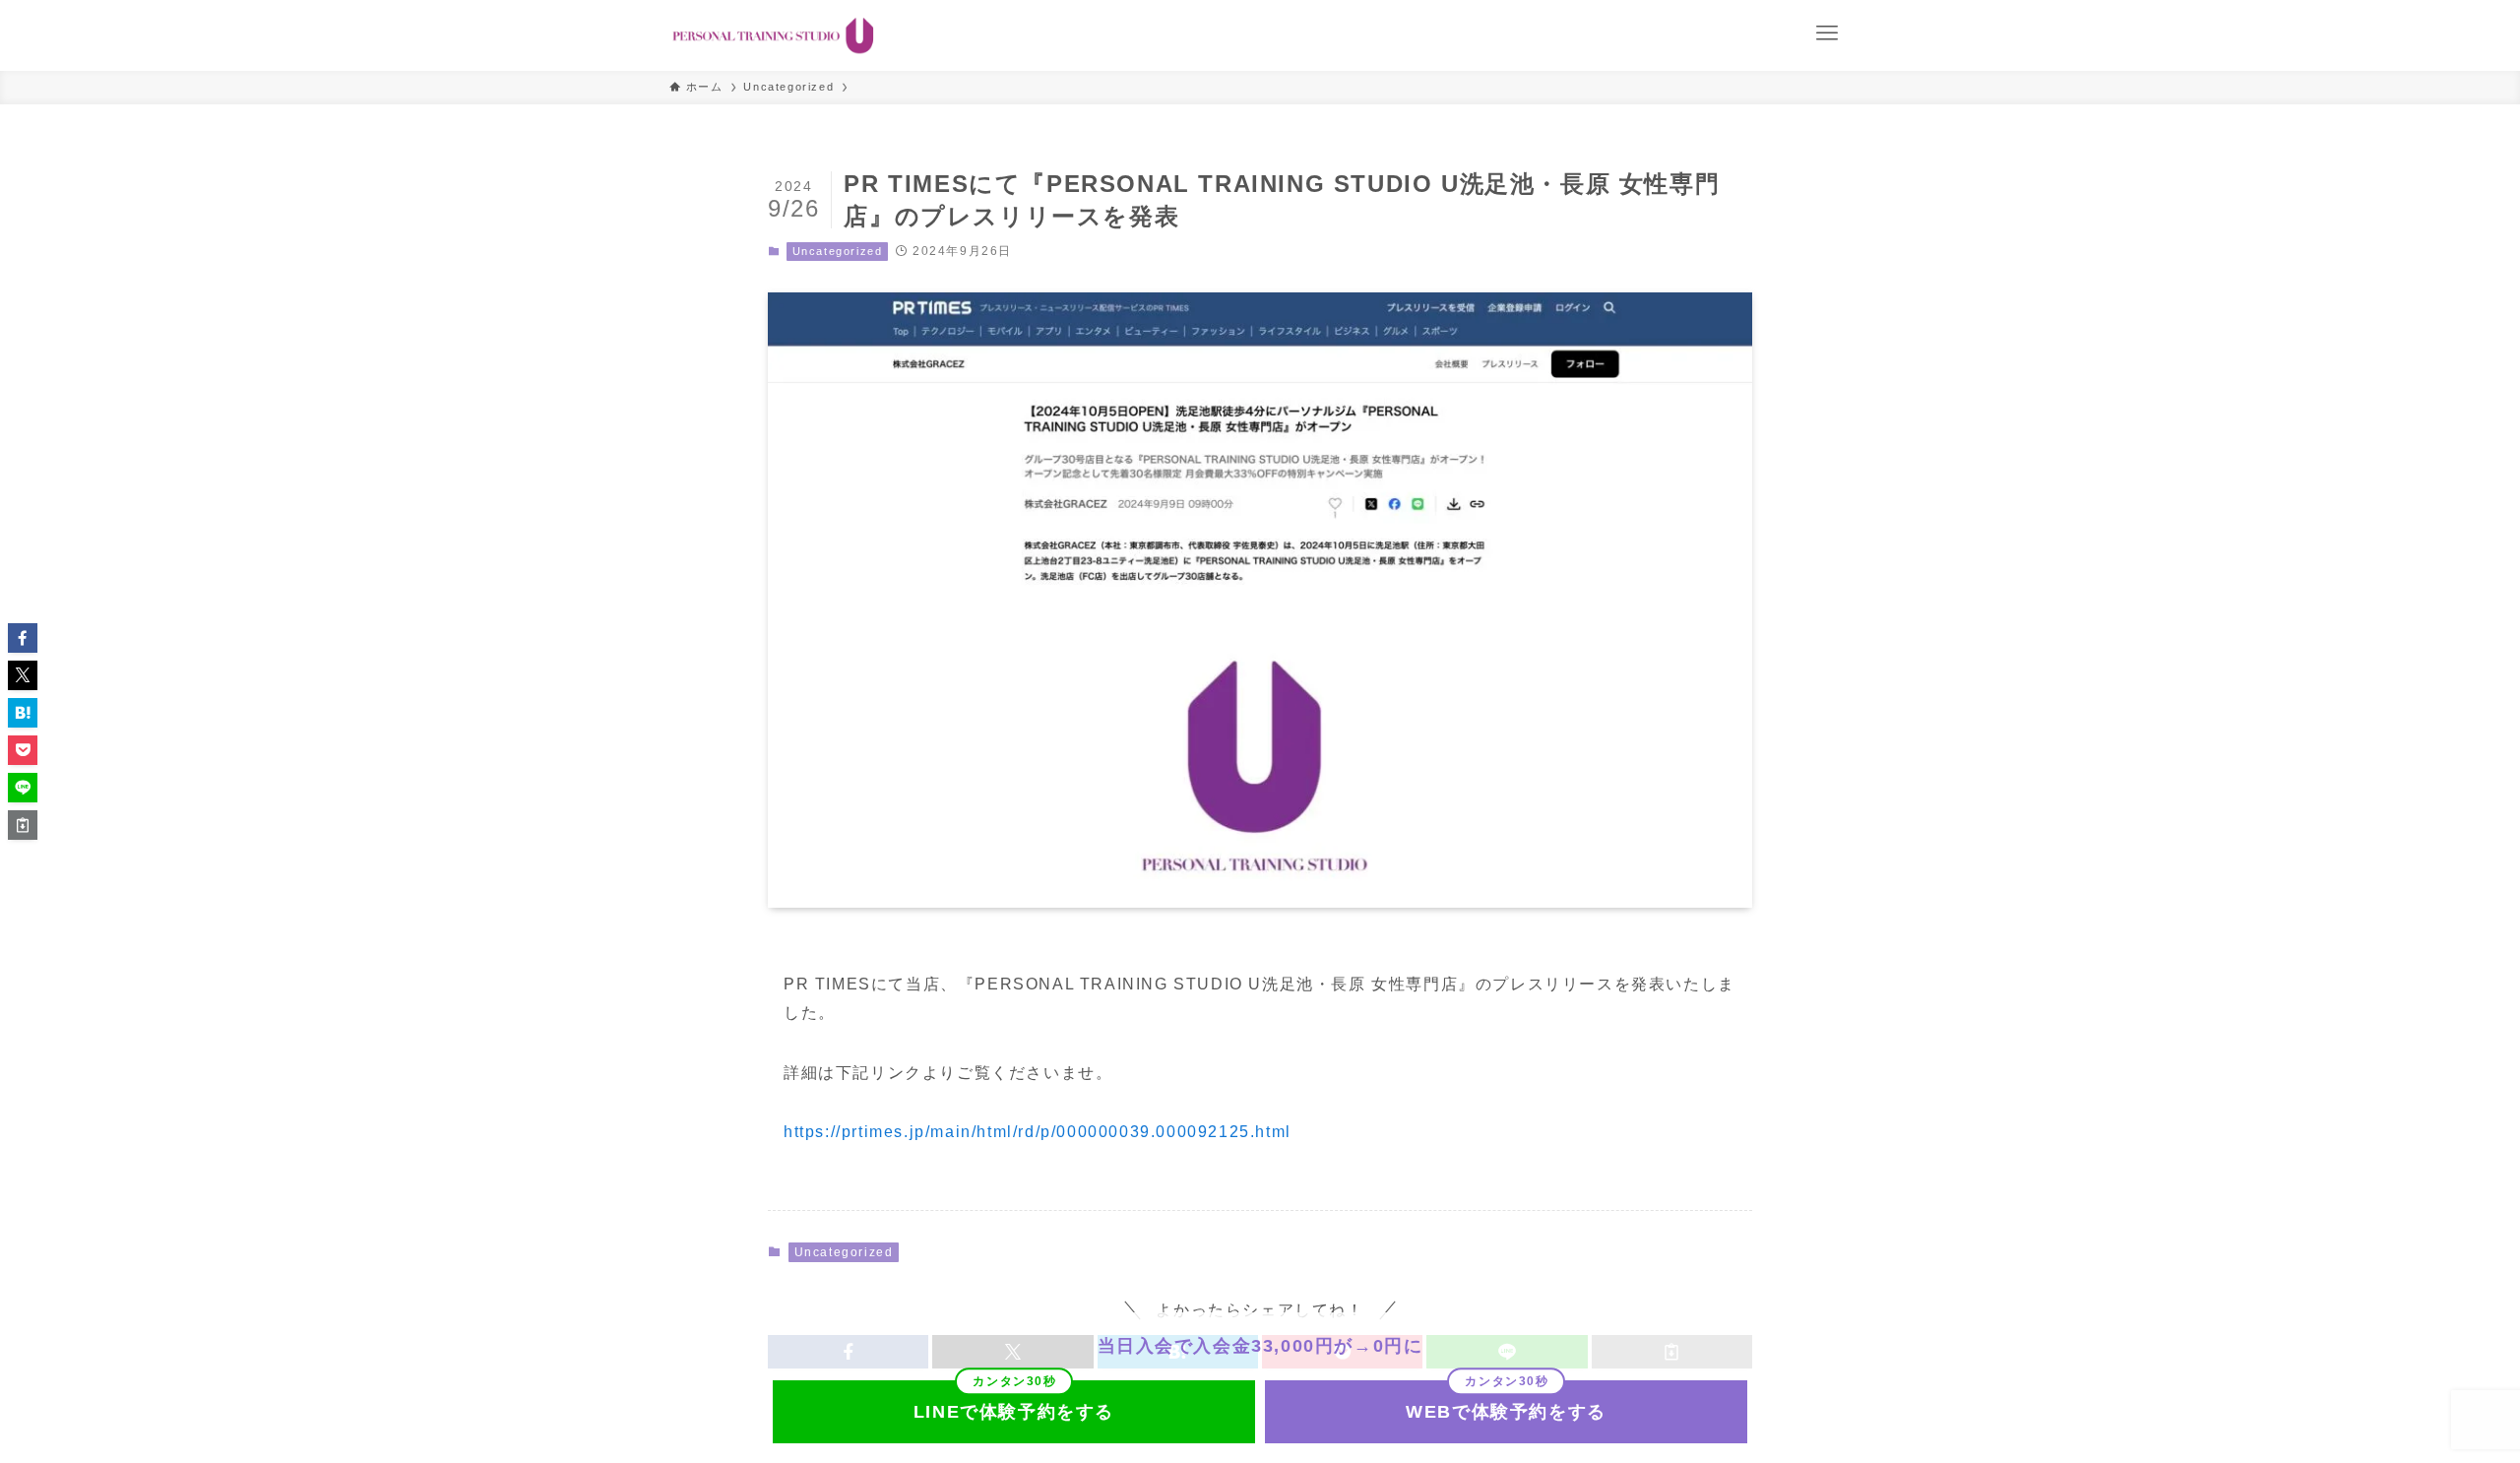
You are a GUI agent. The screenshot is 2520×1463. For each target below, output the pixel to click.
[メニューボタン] (1827, 33)
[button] (23, 638)
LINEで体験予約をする (1014, 1412)
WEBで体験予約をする (1506, 1412)
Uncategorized (838, 251)
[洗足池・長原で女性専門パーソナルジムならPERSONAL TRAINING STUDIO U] (773, 35)
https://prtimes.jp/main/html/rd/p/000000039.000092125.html (1038, 1132)
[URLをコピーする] (23, 825)
